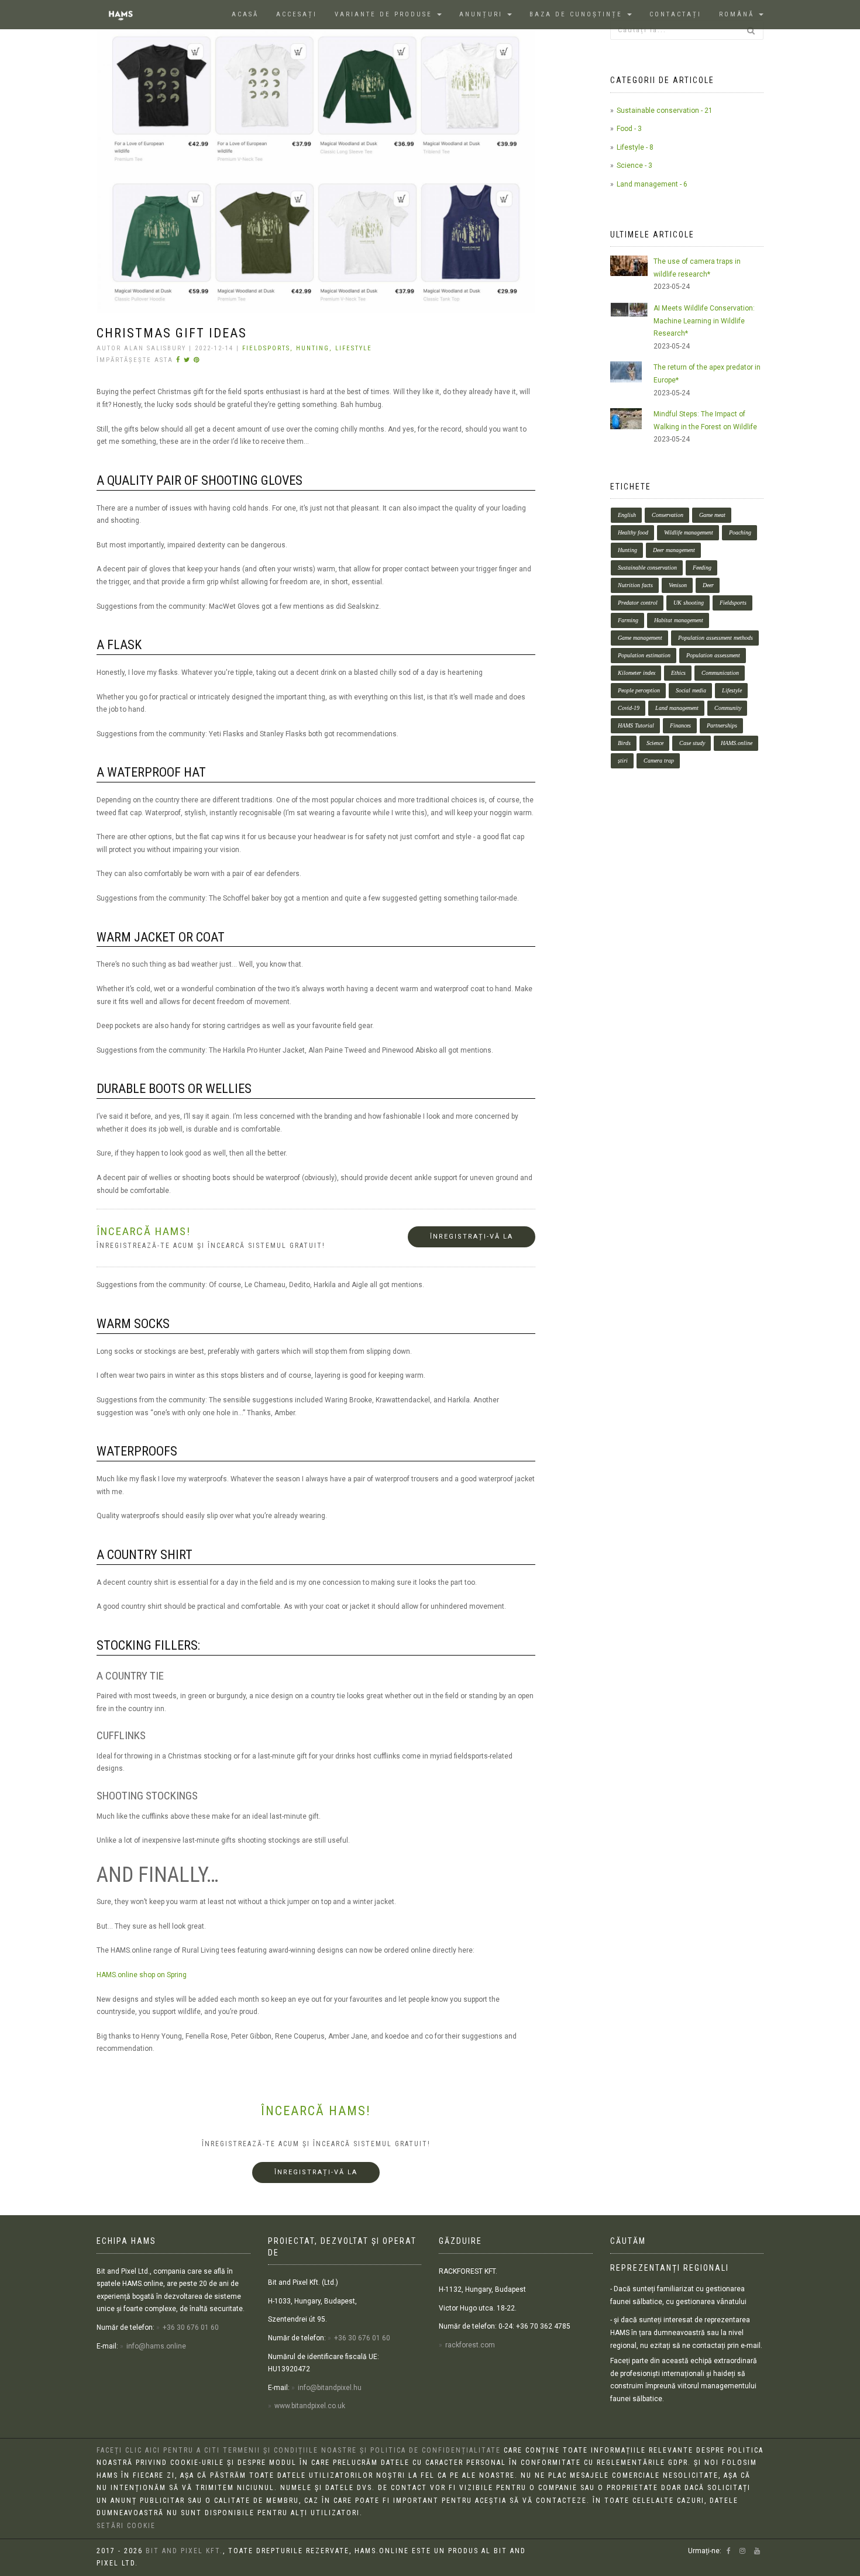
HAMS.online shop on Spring (142, 1975)
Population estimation (644, 655)
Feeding (702, 568)
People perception (639, 690)
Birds (624, 743)
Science (655, 743)
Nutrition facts (635, 585)
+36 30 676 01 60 (191, 2327)
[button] (741, 15)
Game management (640, 638)
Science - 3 (634, 165)
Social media (691, 690)
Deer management (674, 550)
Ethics (678, 673)
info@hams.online (156, 2346)
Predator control (638, 603)
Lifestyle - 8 (635, 147)
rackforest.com (470, 2345)
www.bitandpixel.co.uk (310, 2406)
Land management (677, 708)
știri (623, 761)
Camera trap (659, 761)
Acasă (245, 14)
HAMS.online (737, 743)
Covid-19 (629, 708)
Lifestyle (354, 348)
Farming (628, 620)
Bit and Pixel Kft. (184, 2551)
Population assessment (713, 655)
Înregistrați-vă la (472, 1237)
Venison (678, 585)
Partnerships (722, 725)
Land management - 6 (652, 184)
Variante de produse (385, 14)
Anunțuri (483, 14)
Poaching (740, 532)
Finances (680, 725)
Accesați (297, 14)
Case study (692, 743)
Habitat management (679, 620)
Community (728, 708)
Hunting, (316, 348)
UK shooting (689, 603)
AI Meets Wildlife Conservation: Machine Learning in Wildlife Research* (704, 321)
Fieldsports (733, 603)
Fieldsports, (269, 348)
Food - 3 (629, 129)
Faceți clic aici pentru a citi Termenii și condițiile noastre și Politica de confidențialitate (299, 2450)
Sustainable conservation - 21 (665, 111)
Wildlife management (689, 532)
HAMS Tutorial (636, 725)
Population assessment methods (715, 638)
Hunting (627, 550)
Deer (708, 585)
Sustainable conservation (647, 568)
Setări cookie (126, 2526)
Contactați (675, 14)
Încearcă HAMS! (316, 2111)
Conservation (668, 515)
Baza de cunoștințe (578, 14)
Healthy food (633, 532)
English (627, 515)
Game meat (712, 515)
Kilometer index (637, 673)
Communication (720, 673)
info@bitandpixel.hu (330, 2388)
